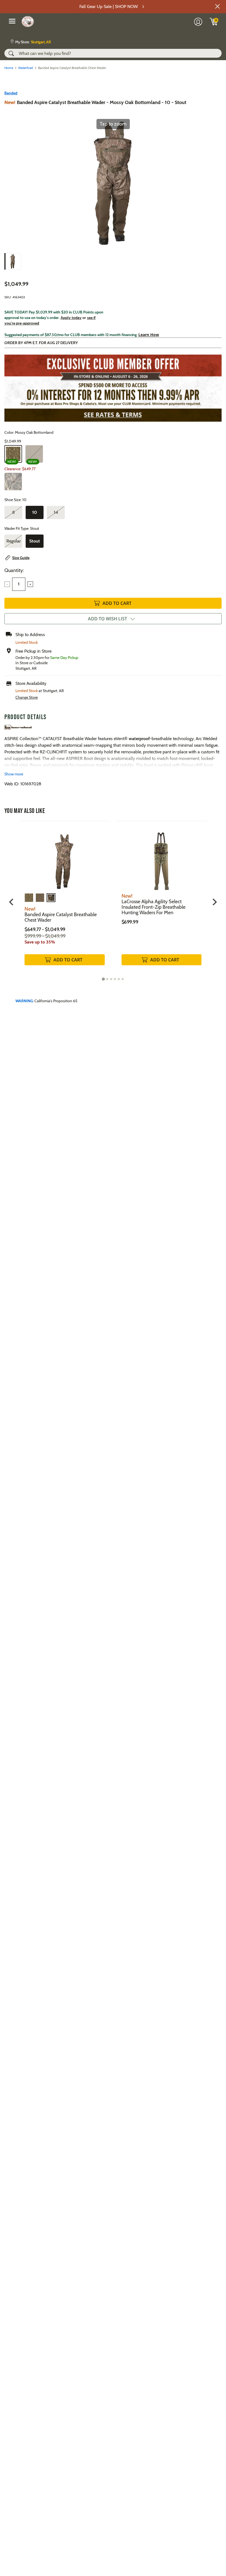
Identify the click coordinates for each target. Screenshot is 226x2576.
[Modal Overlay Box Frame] (113, 1288)
